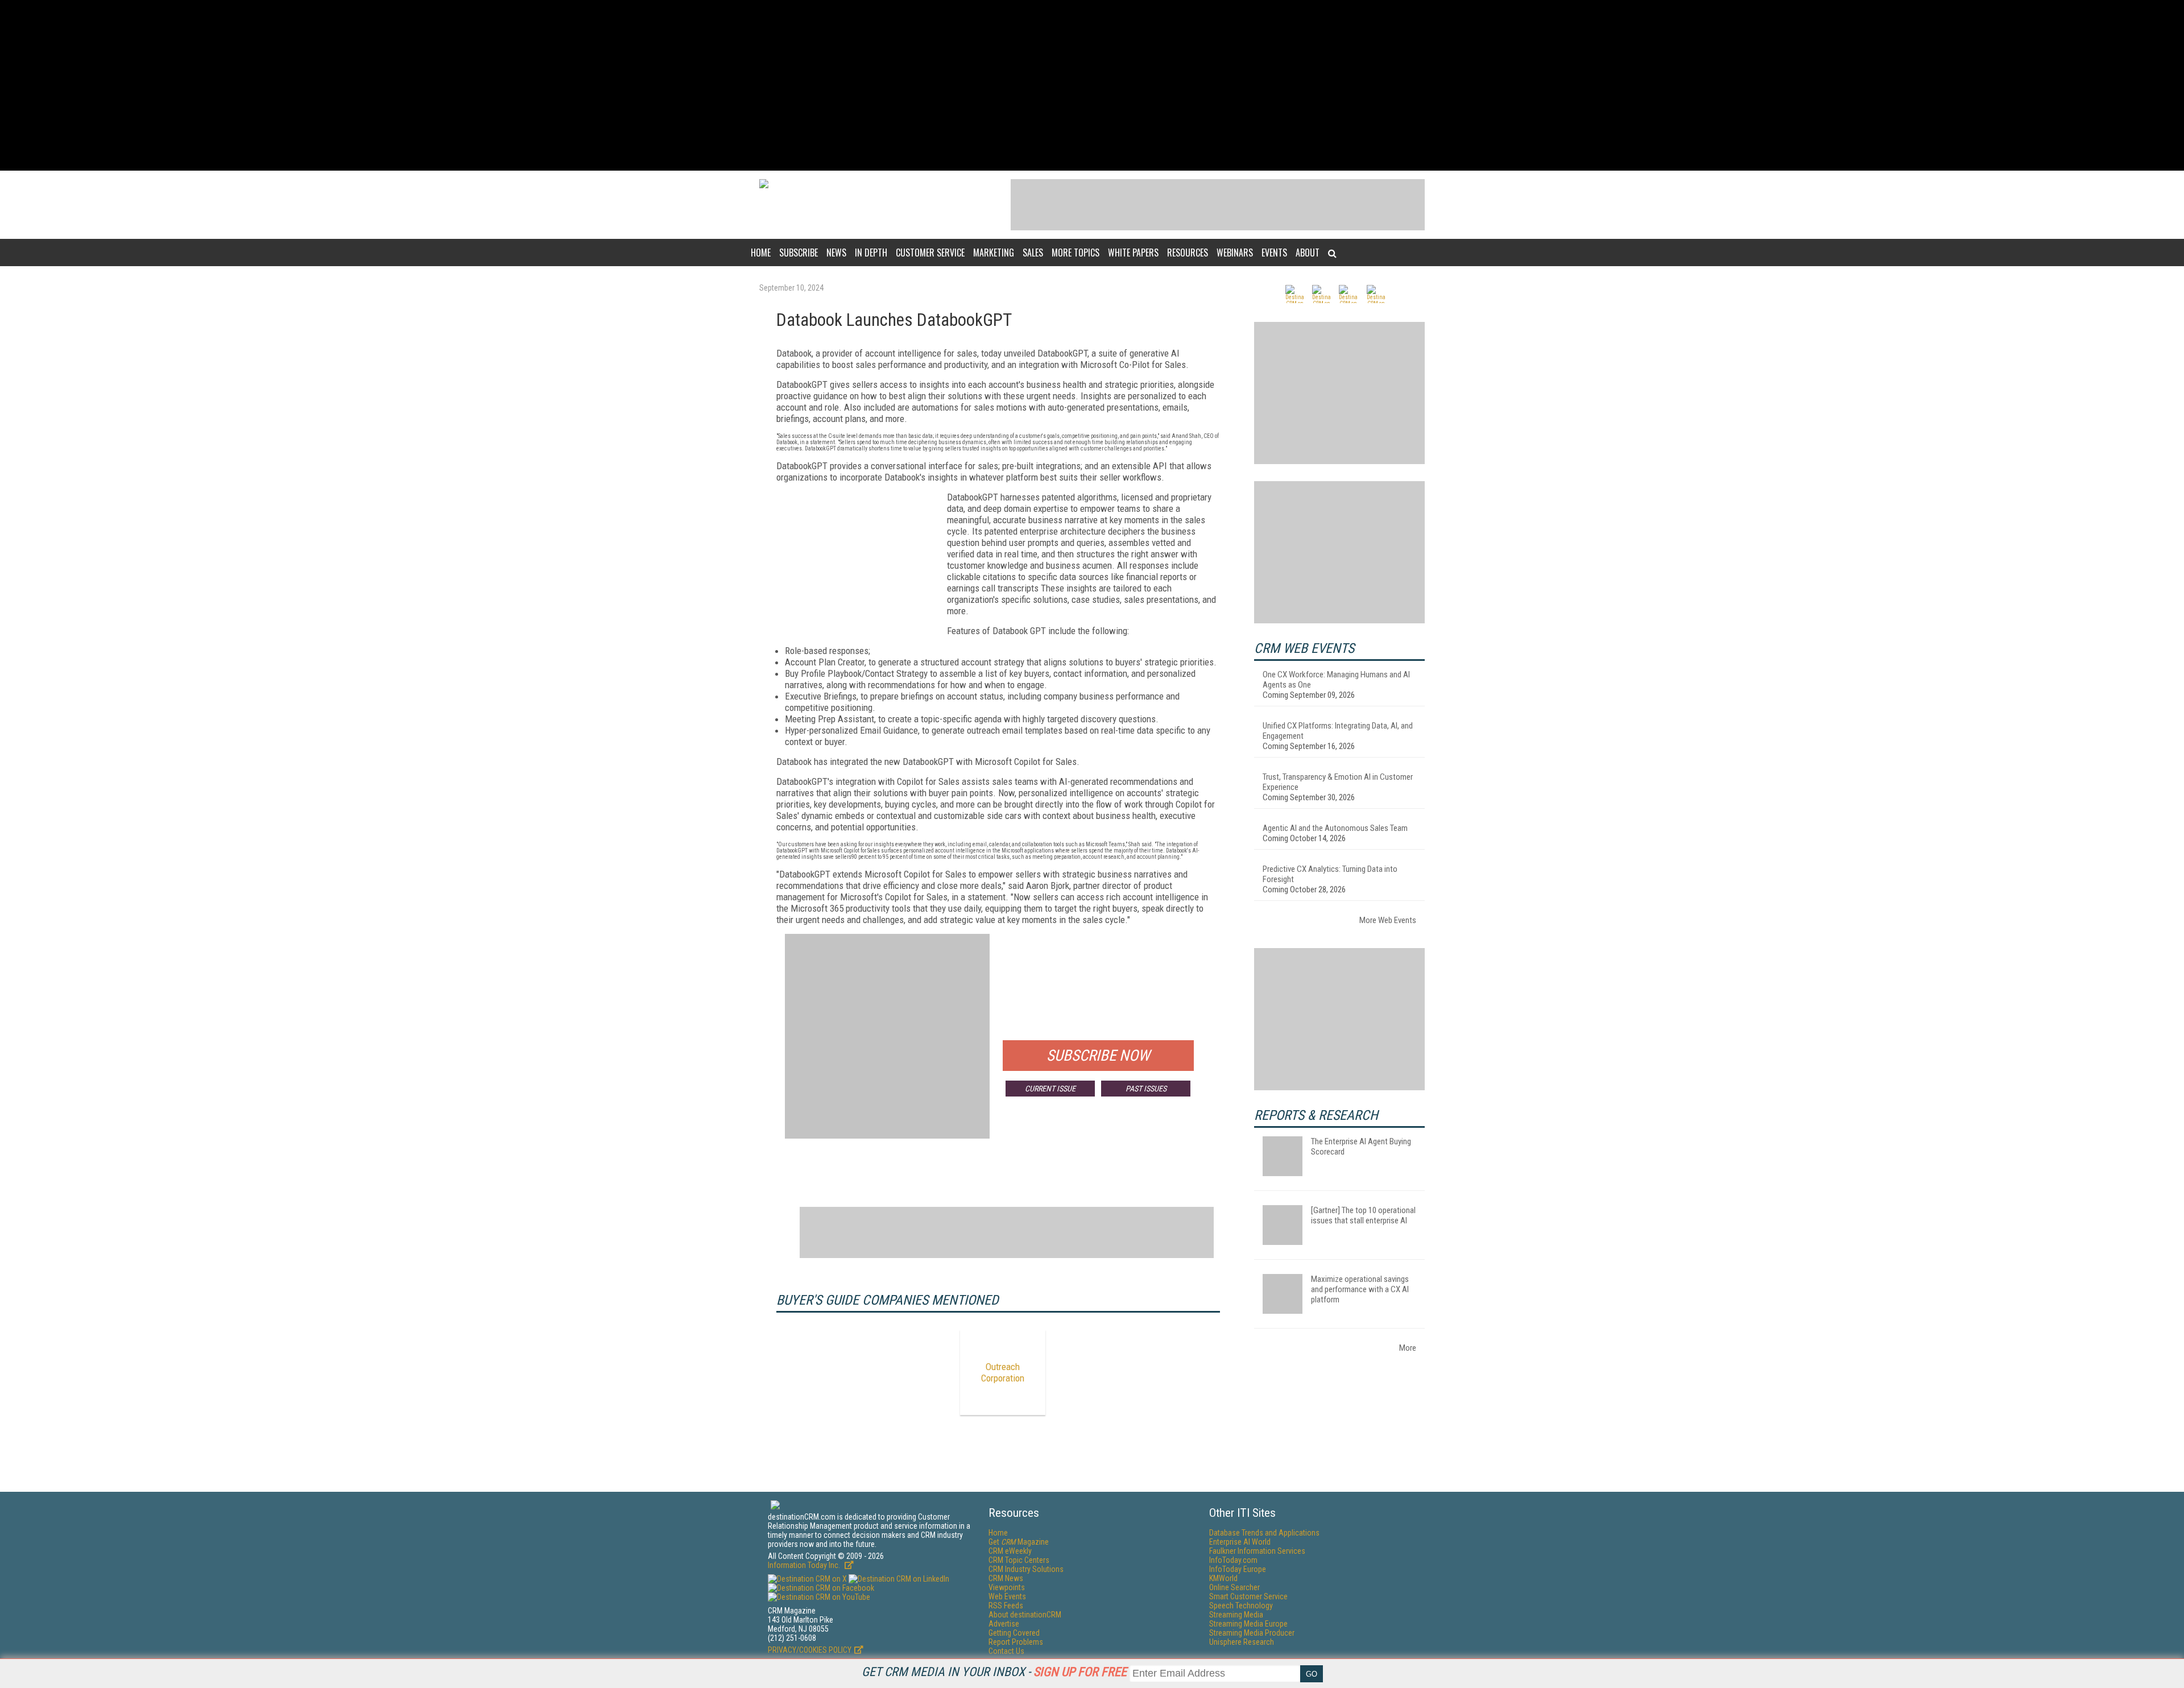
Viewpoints (1007, 1587)
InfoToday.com (1233, 1560)
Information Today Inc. (805, 1565)
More (1408, 1348)
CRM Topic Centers (1019, 1560)
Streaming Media (1236, 1615)
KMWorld (1223, 1578)
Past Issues (1146, 1089)
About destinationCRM (1025, 1615)
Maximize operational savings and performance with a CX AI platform (1360, 1289)
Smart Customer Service (1248, 1596)
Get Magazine (1019, 1542)
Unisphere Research (1242, 1642)
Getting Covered (1014, 1633)
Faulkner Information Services (1257, 1551)
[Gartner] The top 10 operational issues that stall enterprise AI (1363, 1215)
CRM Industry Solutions (1026, 1569)
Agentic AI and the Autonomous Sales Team (1335, 828)
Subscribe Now (1098, 1056)
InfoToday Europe (1238, 1569)
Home (761, 253)
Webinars (1235, 253)
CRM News (1006, 1578)
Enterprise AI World (1240, 1542)
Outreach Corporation (1003, 1372)
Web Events (1007, 1596)
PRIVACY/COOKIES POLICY (810, 1650)
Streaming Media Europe (1248, 1624)
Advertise (1004, 1624)
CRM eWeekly (1010, 1551)
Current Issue (1050, 1089)
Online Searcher (1234, 1587)
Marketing (994, 253)
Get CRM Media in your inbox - (994, 1672)
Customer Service (930, 253)
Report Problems (1016, 1642)
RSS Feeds (1006, 1606)
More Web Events (1388, 920)
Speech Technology (1241, 1606)
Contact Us (1006, 1651)
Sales (1033, 253)
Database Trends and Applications (1264, 1533)
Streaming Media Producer (1252, 1633)
